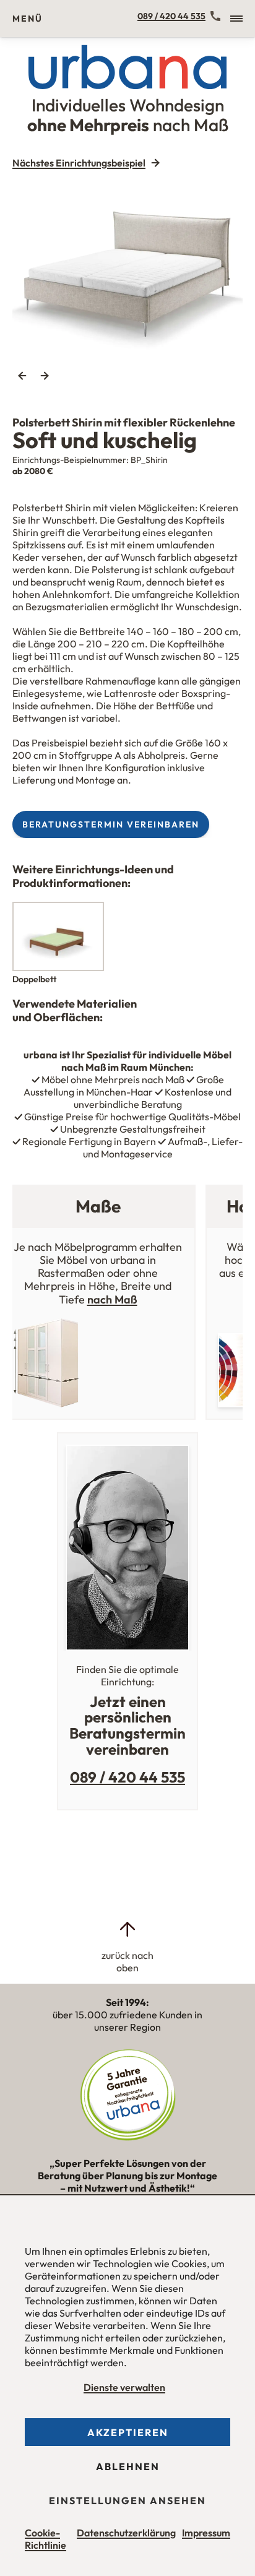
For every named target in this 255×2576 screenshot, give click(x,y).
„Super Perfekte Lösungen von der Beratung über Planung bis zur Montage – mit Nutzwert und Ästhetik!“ (127, 2181)
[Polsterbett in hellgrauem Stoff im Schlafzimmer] (127, 268)
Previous (22, 376)
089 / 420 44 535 (171, 16)
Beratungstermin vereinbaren (111, 824)
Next (45, 376)
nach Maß (112, 1299)
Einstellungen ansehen (127, 2500)
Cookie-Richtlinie (45, 2539)
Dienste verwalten (124, 2387)
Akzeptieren (128, 2432)
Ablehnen (128, 2466)
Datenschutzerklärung (126, 2533)
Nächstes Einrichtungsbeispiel (79, 163)
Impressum (206, 2533)
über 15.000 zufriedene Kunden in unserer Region (127, 2015)
